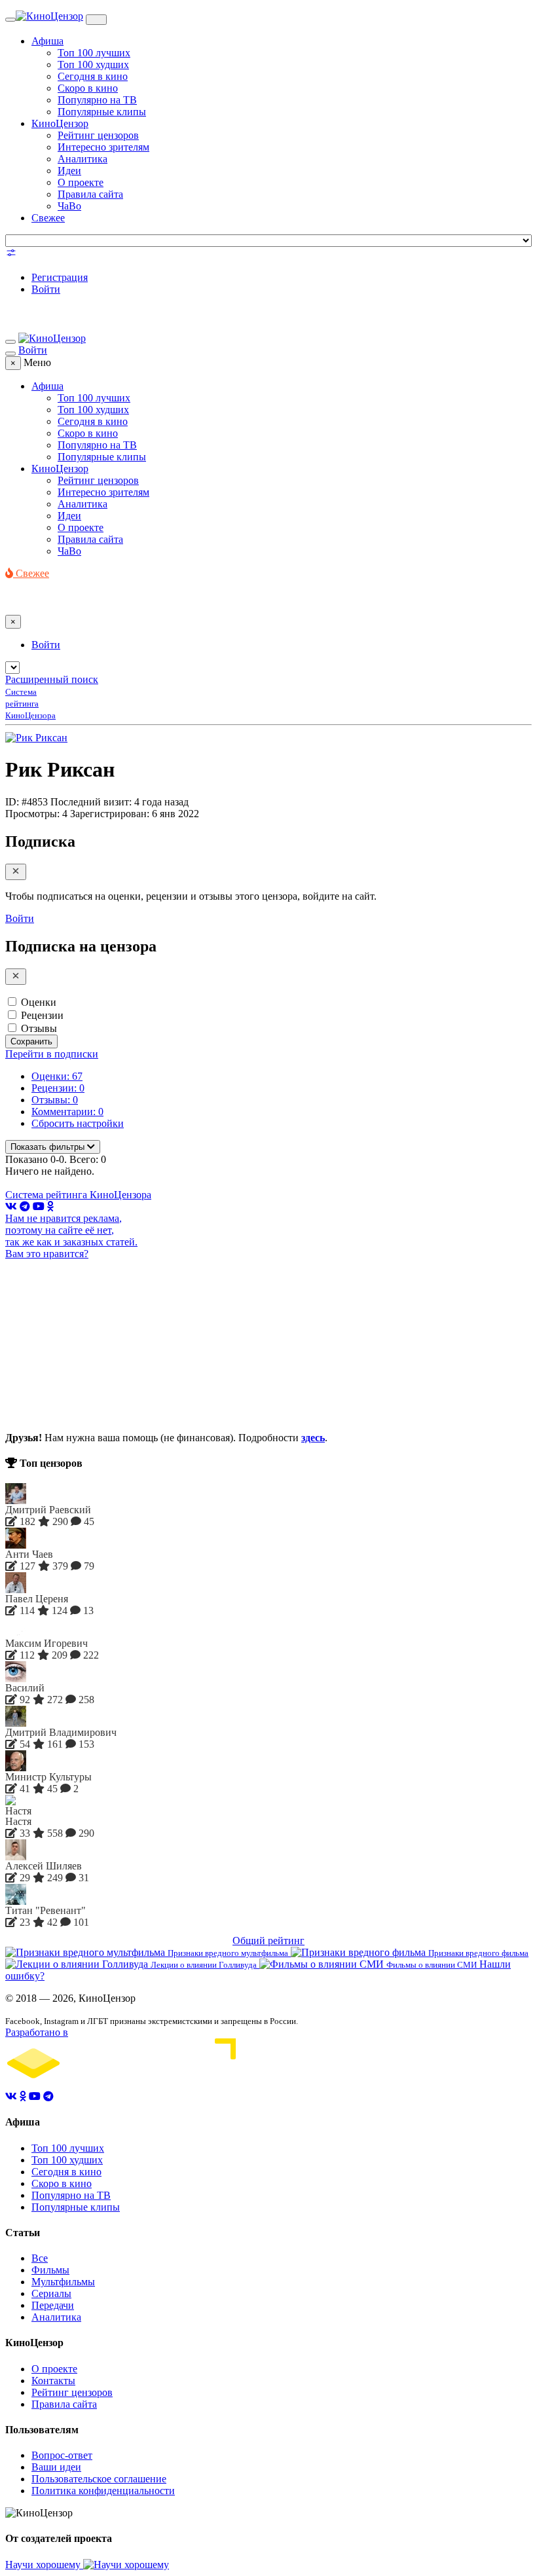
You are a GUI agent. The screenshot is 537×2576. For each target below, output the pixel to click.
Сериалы (51, 2293)
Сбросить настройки (78, 1123)
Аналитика (83, 159)
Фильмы (50, 2270)
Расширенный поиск (52, 679)
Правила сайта (90, 194)
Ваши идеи (56, 2467)
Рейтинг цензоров (98, 135)
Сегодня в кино (93, 76)
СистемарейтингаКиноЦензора (30, 704)
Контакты (53, 2381)
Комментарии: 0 (67, 1112)
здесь (313, 1438)
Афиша (47, 41)
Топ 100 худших (93, 64)
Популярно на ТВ (97, 100)
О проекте (81, 182)
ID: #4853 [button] (27, 802)
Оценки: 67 (57, 1076)
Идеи (69, 171)
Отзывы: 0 (55, 1100)
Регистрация (60, 277)
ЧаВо (69, 206)
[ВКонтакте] (11, 1206)
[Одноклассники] (50, 1206)
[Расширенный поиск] (11, 255)
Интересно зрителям (103, 147)
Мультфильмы (63, 2282)
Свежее (48, 218)
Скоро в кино (88, 88)
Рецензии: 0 (58, 1088)
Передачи (53, 2305)
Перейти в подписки (52, 1054)
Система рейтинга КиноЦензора (78, 1195)
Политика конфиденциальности (103, 2491)
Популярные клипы (102, 112)
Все (40, 2258)
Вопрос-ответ (62, 2455)
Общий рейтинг (268, 1941)
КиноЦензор (60, 123)
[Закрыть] (16, 872)
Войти (46, 289)
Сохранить (31, 1041)
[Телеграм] (25, 1206)
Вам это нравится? (47, 1254)
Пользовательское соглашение (99, 2479)
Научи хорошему (44, 2565)
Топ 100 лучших (94, 53)
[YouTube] (39, 1206)
